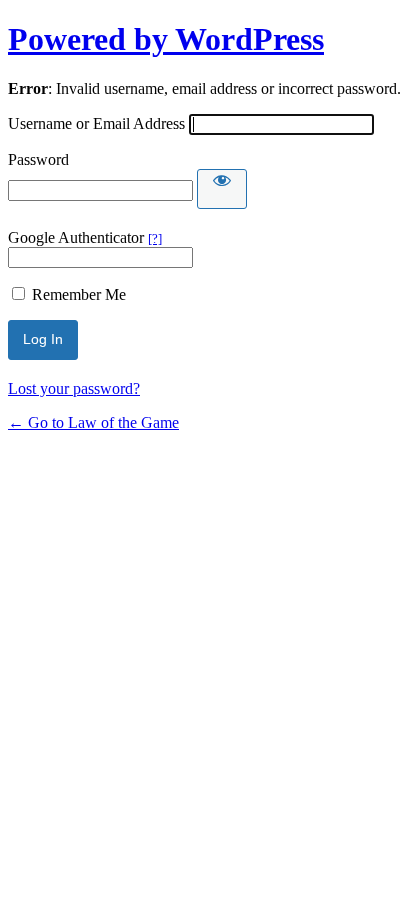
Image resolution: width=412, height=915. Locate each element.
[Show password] (222, 189)
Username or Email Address (96, 123)
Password (38, 159)
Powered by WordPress (166, 39)
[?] (155, 238)
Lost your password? (74, 388)
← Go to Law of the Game (93, 422)
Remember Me (79, 294)
